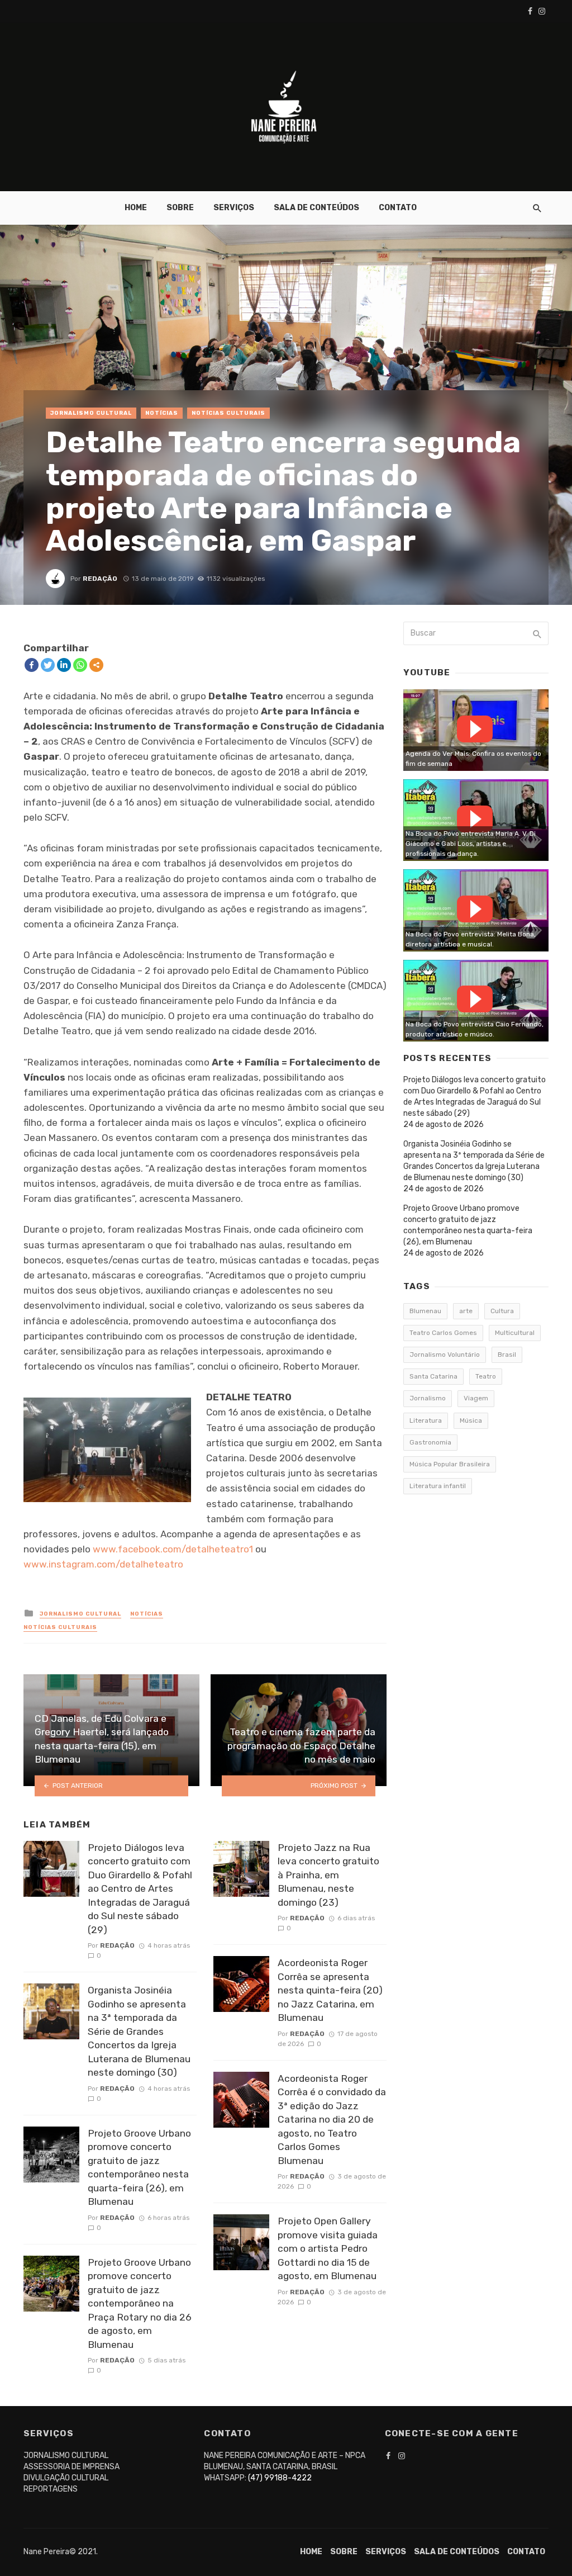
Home (136, 208)
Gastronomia (430, 1442)
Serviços (234, 208)
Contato (398, 208)
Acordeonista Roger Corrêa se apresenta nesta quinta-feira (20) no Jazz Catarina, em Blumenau (330, 1990)
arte (466, 1311)
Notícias (162, 413)
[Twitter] (48, 665)
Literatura (426, 1420)
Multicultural (515, 1333)
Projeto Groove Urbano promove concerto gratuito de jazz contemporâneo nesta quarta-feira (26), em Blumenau (139, 2168)
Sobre (180, 208)
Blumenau (425, 1311)
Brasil (507, 1355)
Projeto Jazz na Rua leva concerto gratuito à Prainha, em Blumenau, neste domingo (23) (328, 1875)
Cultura (502, 1311)
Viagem (476, 1398)
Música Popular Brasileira (450, 1464)
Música (471, 1420)
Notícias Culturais (228, 413)
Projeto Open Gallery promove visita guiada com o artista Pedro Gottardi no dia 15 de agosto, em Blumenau (328, 2248)
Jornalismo (428, 1398)
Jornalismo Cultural (91, 413)
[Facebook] (32, 665)
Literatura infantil (438, 1486)
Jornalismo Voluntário (445, 1355)
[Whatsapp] (80, 665)
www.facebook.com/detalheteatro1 (173, 1549)
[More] (96, 665)
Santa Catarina (433, 1376)
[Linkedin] (64, 665)
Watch (475, 729)
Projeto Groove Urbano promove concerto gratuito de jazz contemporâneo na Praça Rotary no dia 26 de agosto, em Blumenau (140, 2303)
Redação (100, 579)
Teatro (486, 1376)
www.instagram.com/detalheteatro (103, 1564)
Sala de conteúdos (316, 208)
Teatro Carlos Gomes (443, 1333)
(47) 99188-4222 (280, 2478)
